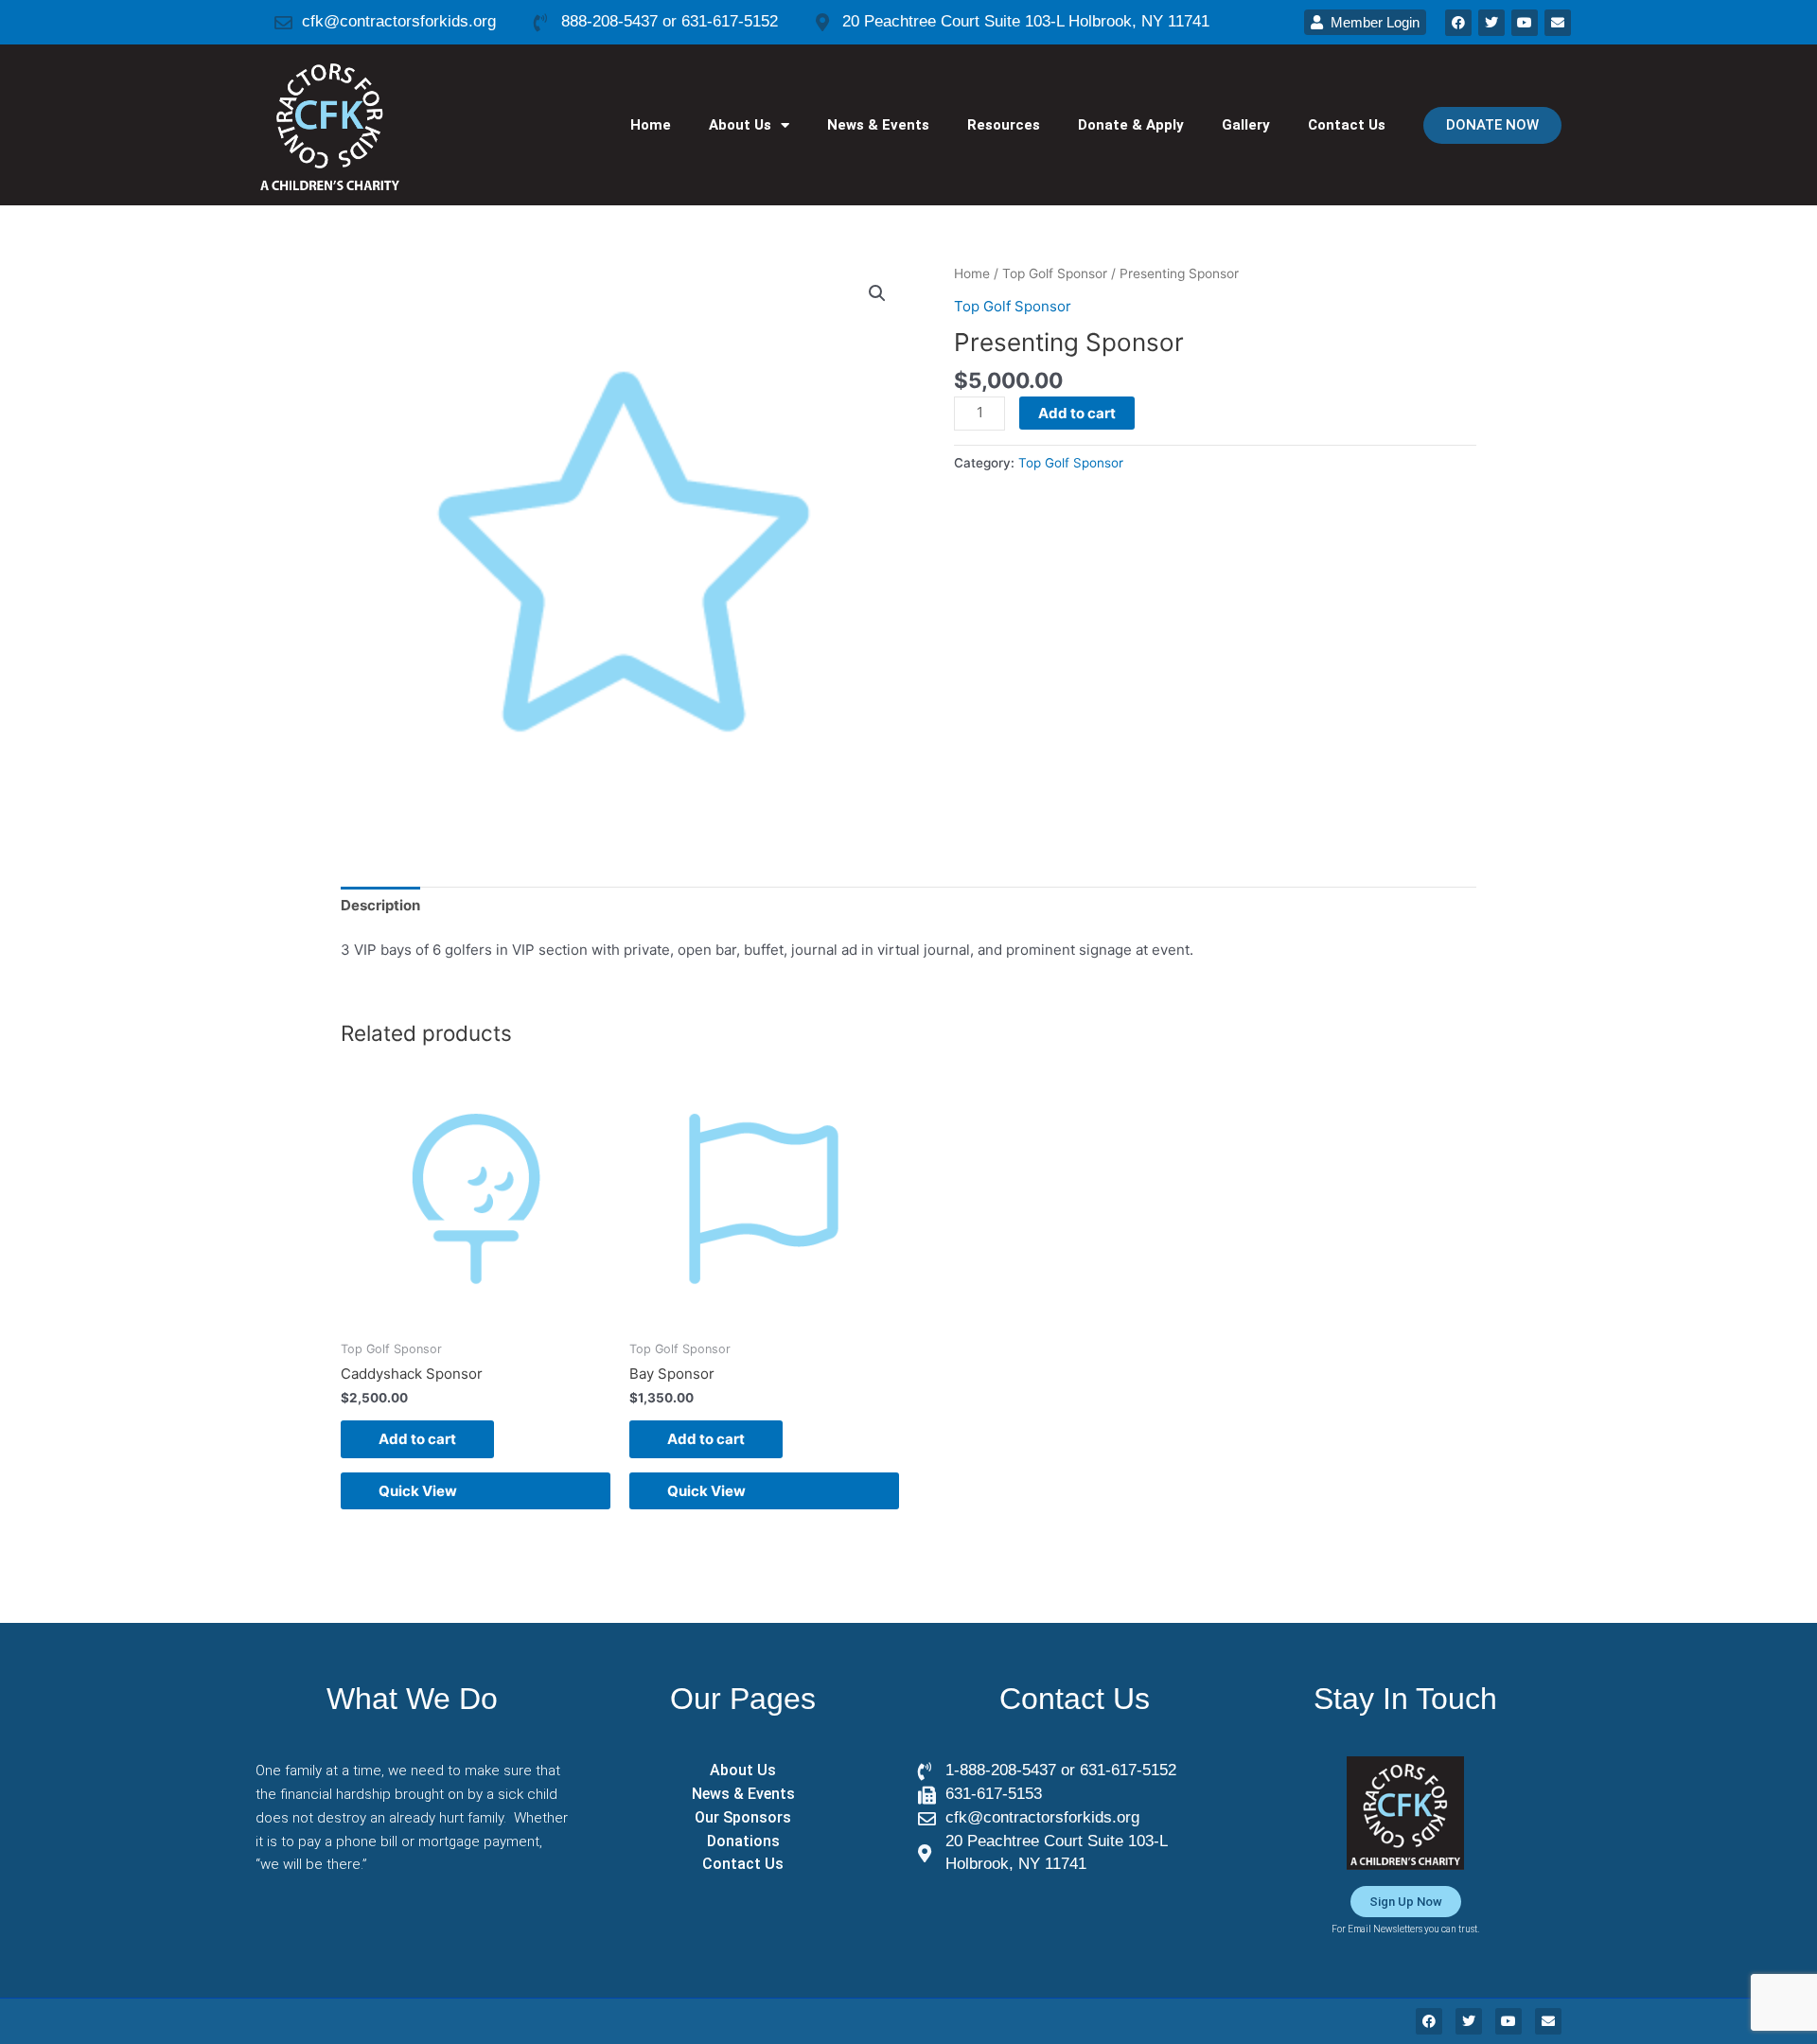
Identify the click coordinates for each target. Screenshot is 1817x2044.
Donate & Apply (1131, 125)
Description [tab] (380, 905)
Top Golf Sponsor (1055, 273)
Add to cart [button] (417, 1439)
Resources (1004, 125)
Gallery (1246, 125)
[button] (877, 293)
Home (651, 125)
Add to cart (1077, 413)
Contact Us (1347, 125)
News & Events (878, 125)
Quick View (418, 1491)
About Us (740, 125)
